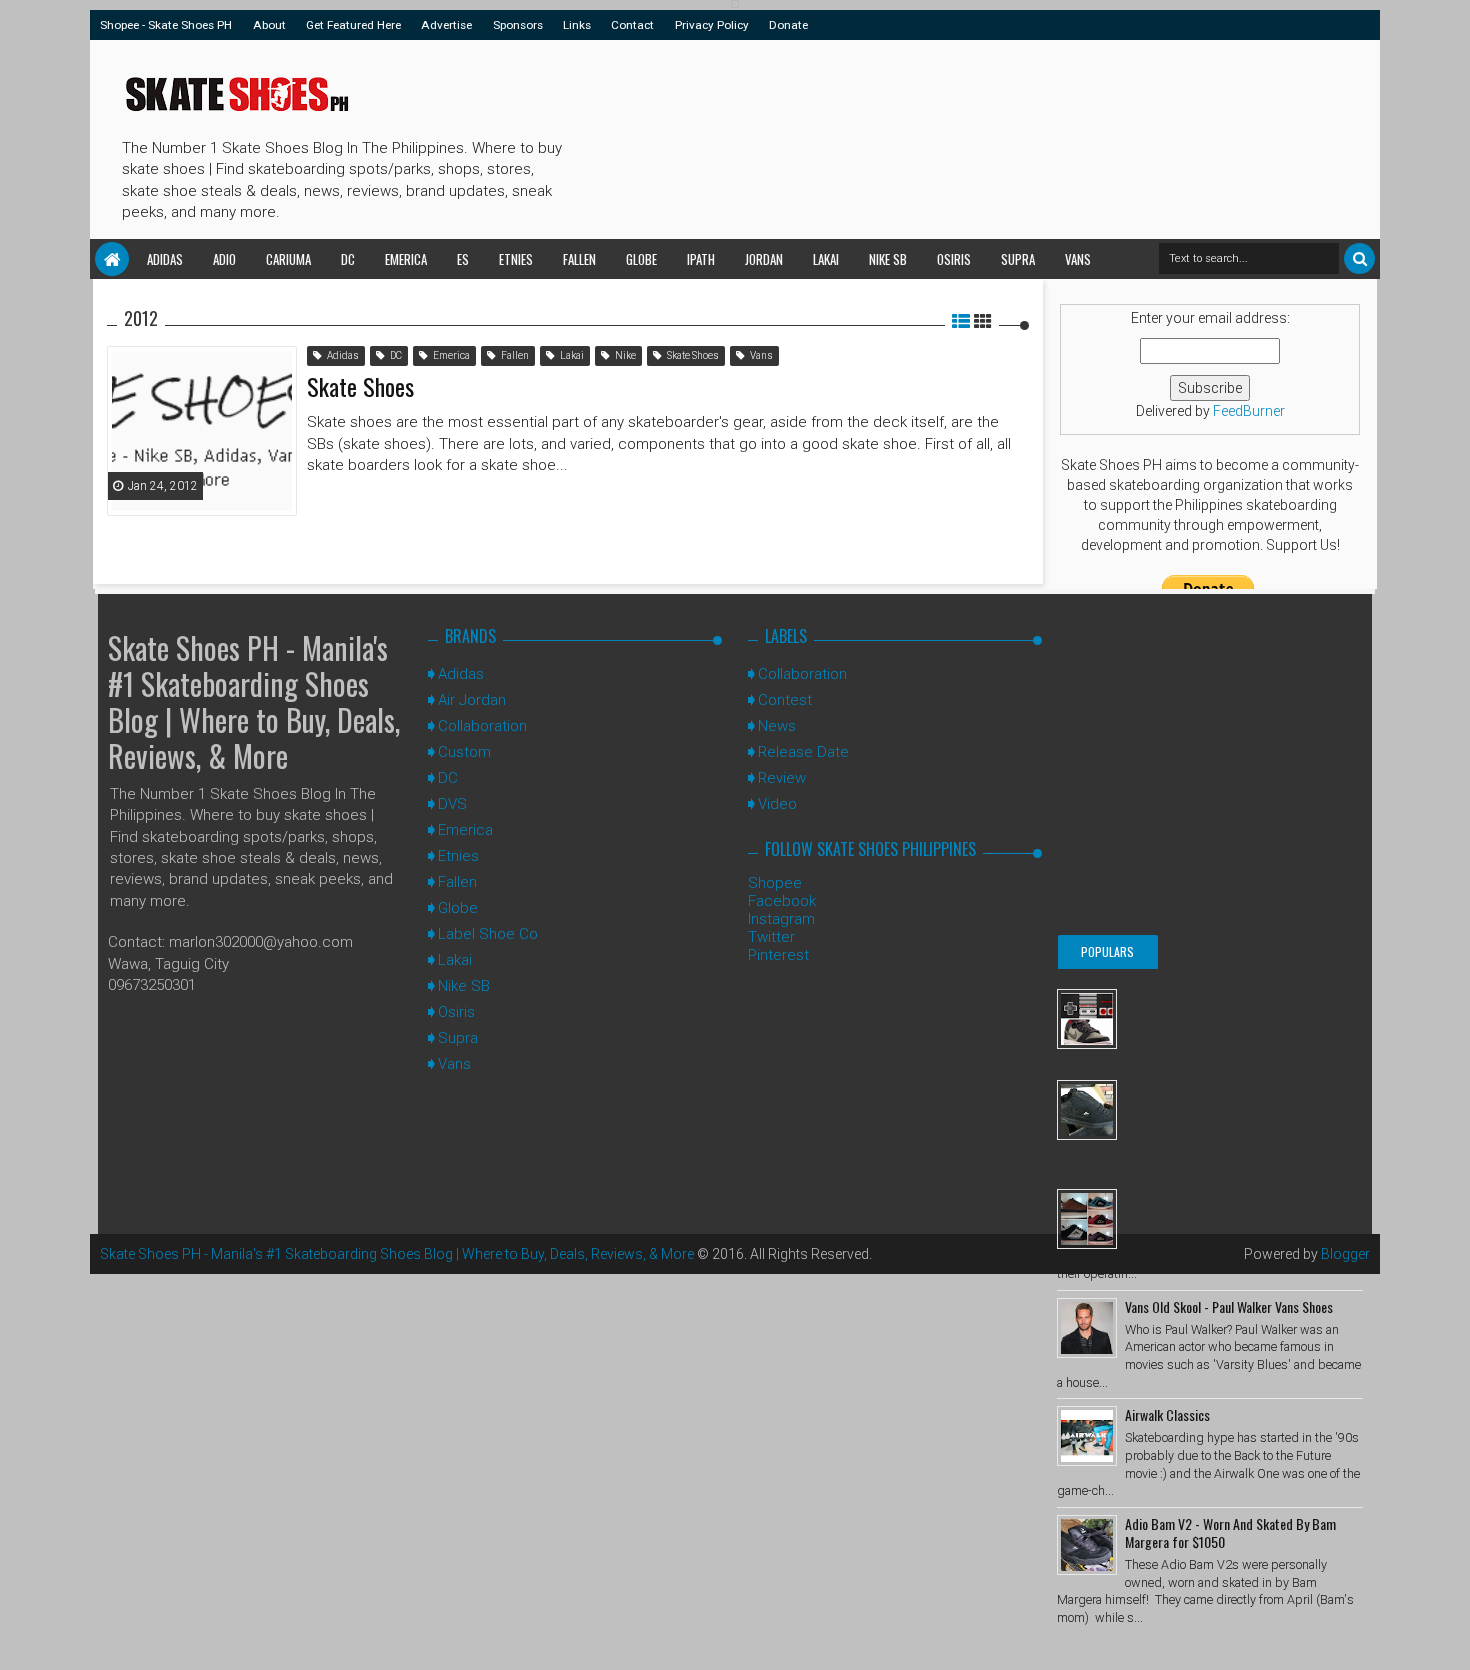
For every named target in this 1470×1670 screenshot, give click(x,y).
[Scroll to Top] (1445, 1635)
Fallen (579, 259)
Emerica (406, 259)
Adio (224, 259)
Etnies (516, 259)
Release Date (803, 752)
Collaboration (482, 726)
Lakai (826, 259)
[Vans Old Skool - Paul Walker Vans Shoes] (1087, 1328)
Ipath (701, 259)
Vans (1078, 259)
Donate (788, 25)
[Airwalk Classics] (1087, 1436)
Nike (624, 355)
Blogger (1345, 1254)
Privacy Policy (712, 25)
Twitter (771, 937)
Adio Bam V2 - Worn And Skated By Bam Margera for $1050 (1230, 1532)
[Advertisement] (934, 136)
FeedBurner (1249, 411)
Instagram (781, 919)
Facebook (782, 901)
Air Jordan (472, 700)
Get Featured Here (353, 25)
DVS (452, 804)
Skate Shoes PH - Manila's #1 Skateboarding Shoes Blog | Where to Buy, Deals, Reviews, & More (254, 701)
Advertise (446, 25)
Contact (632, 25)
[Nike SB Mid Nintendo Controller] (1087, 1019)
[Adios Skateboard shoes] (1087, 1219)
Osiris (954, 259)
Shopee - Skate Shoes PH (166, 25)
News (777, 726)
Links (577, 25)
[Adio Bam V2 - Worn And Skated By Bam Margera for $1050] (1087, 1545)
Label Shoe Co (488, 934)
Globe (641, 259)
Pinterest (778, 955)
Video (777, 804)
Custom (464, 752)
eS (463, 259)
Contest (785, 700)
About (269, 25)
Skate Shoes (692, 355)
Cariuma (288, 259)
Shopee (775, 883)
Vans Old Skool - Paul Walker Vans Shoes (1229, 1306)
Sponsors (518, 25)
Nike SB (888, 259)
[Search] (1359, 258)
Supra (1018, 259)
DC (348, 259)
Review (782, 778)
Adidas (165, 259)
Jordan (764, 259)
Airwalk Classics (1167, 1414)
